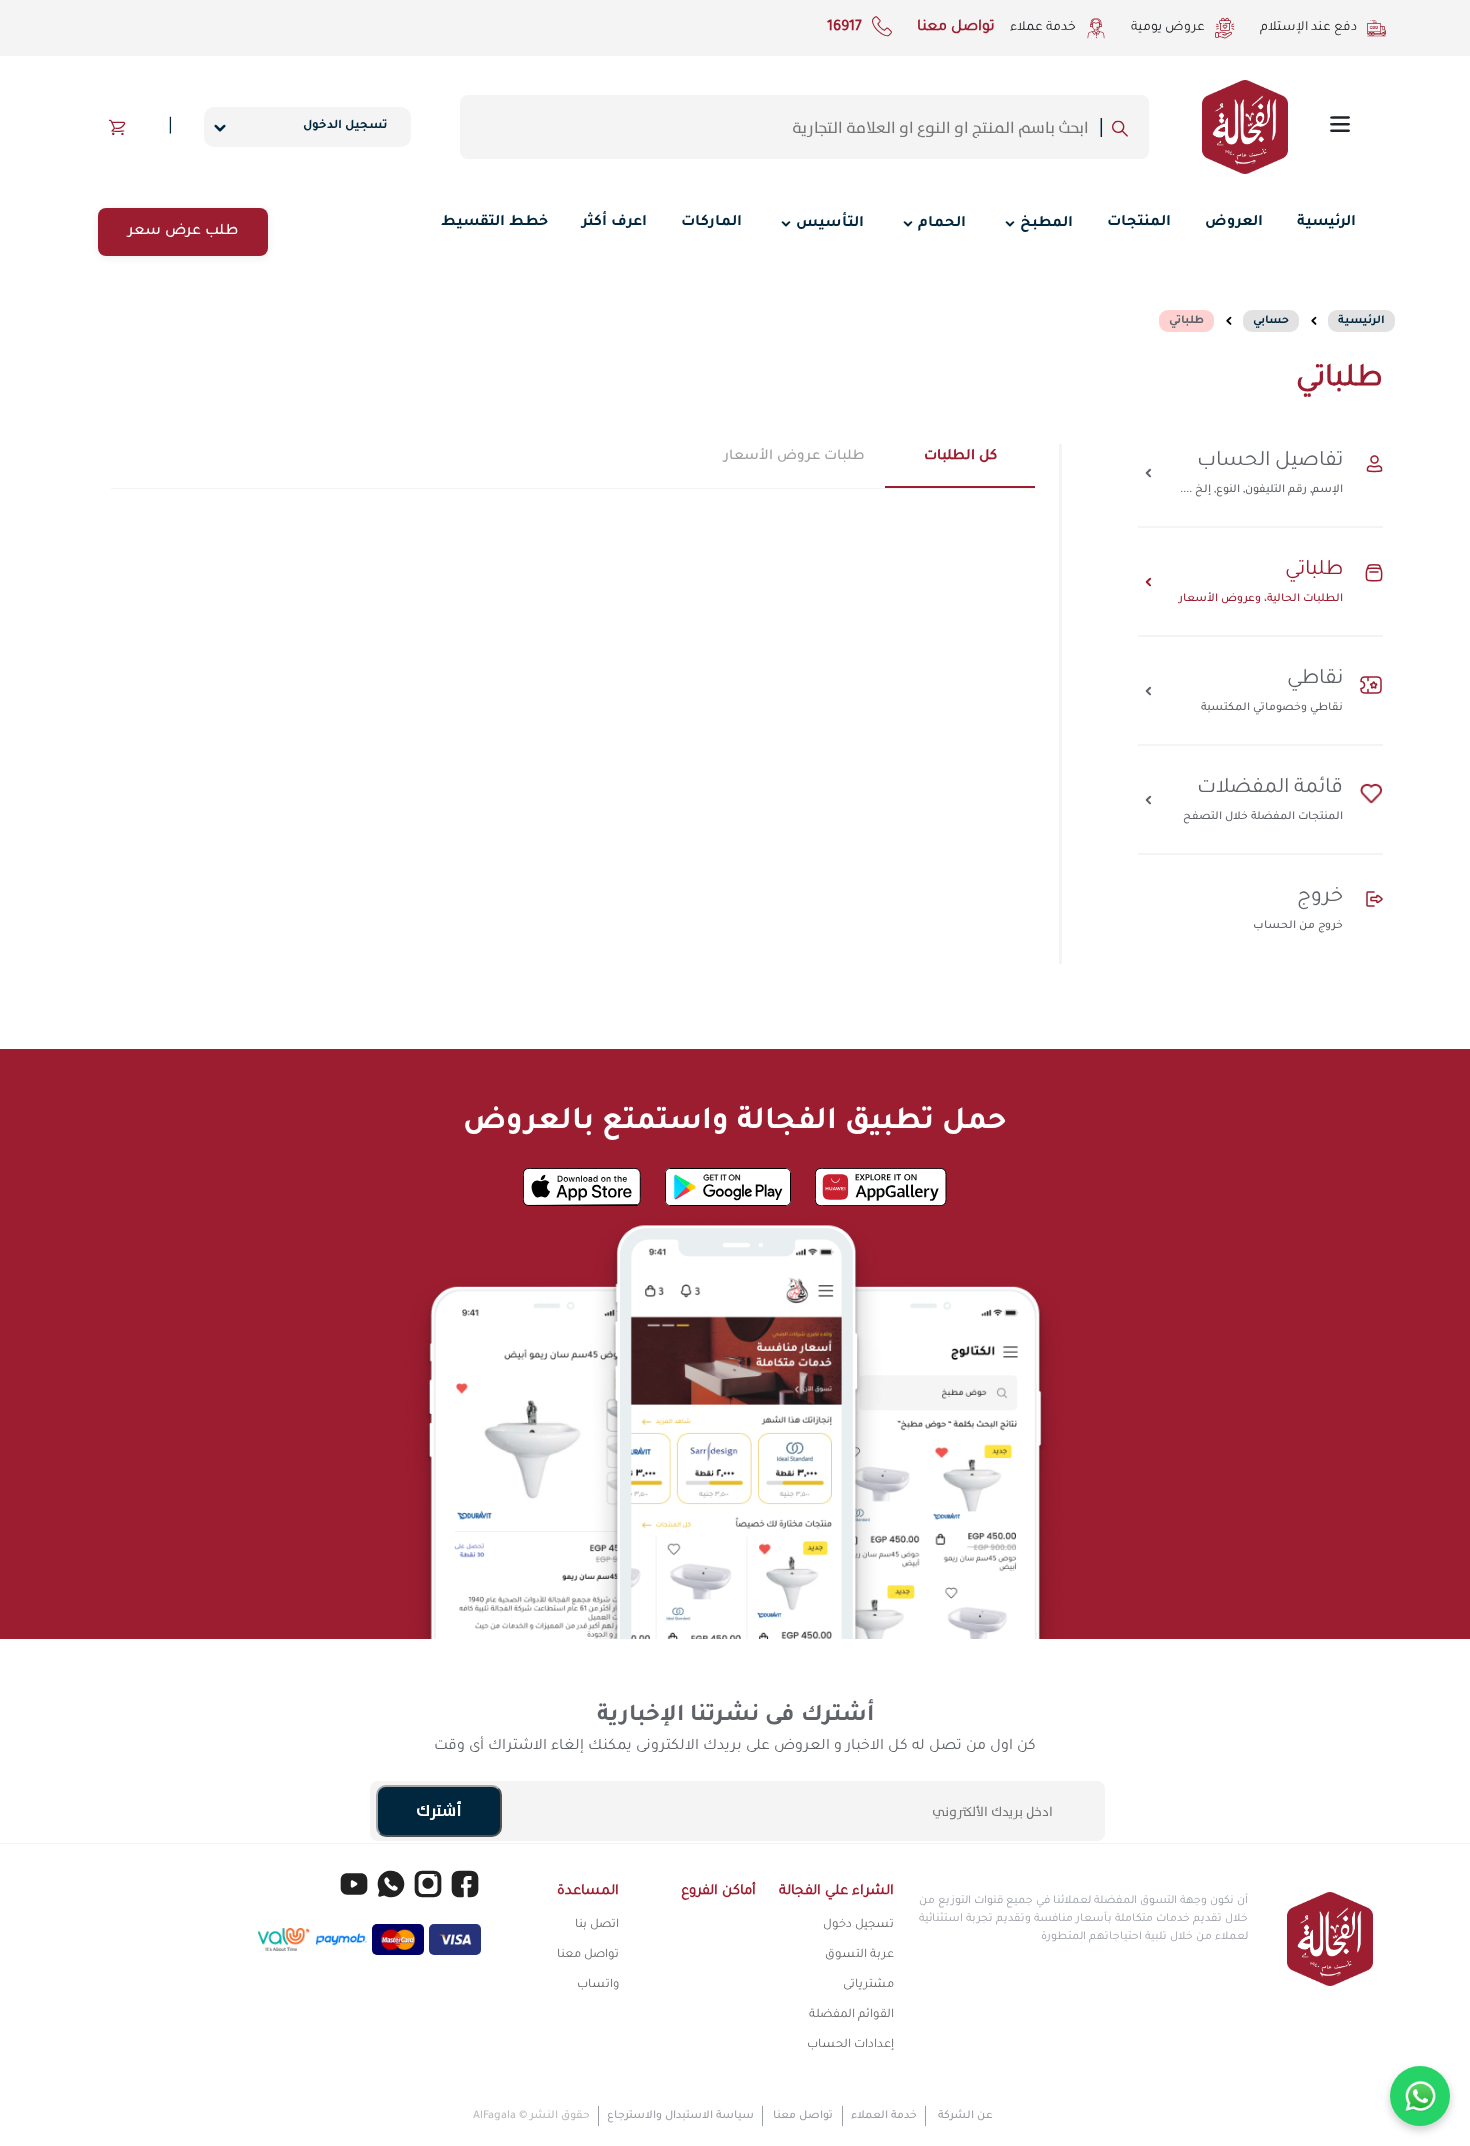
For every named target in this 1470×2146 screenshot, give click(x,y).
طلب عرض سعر (183, 232)
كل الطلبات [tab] (960, 456)
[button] (118, 127)
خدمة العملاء (884, 2116)
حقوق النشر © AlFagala (531, 2116)
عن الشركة (965, 2116)
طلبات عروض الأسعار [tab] (794, 456)
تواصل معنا (956, 28)
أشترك (439, 1811)
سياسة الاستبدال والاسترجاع (680, 2116)
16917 (844, 28)
